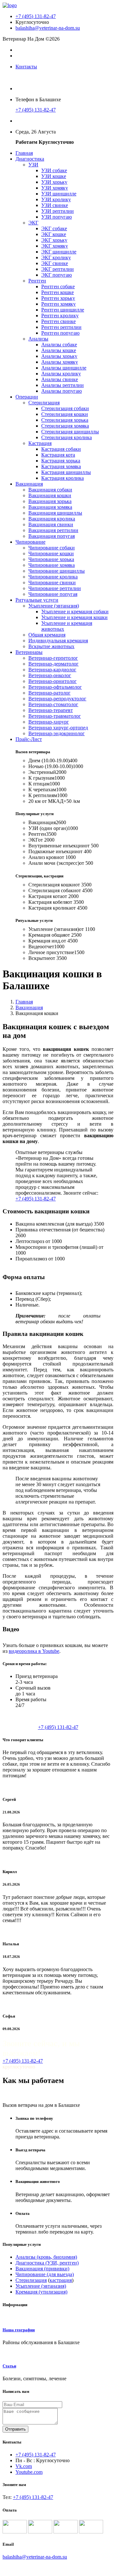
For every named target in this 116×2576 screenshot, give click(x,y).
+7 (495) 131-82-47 (36, 16)
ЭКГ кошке (54, 234)
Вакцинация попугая (52, 536)
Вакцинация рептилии (53, 530)
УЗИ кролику (56, 199)
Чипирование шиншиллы (57, 571)
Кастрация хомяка (61, 466)
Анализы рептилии (63, 385)
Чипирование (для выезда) (45, 2274)
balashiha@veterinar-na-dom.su (48, 28)
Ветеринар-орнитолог (53, 681)
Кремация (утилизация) (41, 2292)
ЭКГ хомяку (55, 246)
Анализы (38, 339)
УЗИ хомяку (55, 188)
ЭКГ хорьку (54, 240)
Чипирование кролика (53, 577)
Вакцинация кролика (52, 519)
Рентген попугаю (60, 333)
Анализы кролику (61, 374)
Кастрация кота (58, 455)
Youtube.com (29, 2472)
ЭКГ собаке (54, 228)
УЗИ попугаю (57, 217)
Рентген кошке (58, 292)
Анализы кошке (59, 350)
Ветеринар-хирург (49, 722)
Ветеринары (29, 652)
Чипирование (30, 542)
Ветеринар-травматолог (55, 716)
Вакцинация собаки (50, 490)
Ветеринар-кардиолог (52, 670)
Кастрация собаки (61, 449)
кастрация (61, 2280)
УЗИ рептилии (58, 211)
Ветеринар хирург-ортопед (58, 728)
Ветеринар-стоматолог (53, 704)
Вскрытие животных (51, 646)
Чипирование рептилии (55, 588)
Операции (27, 397)
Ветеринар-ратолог (49, 693)
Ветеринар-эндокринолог (57, 733)
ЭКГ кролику (56, 257)
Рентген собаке (58, 286)
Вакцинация (29, 484)
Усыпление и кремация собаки (75, 612)
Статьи (9, 2366)
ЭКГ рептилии (58, 269)
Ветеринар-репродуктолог (57, 699)
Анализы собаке (59, 345)
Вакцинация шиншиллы (55, 513)
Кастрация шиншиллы (66, 472)
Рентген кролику (60, 316)
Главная (24, 153)
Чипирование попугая (53, 594)
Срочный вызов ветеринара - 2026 (40, 2568)
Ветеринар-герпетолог (53, 658)
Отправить (15, 2429)
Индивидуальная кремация (58, 641)
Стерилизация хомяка (65, 426)
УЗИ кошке (54, 176)
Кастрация (40, 443)
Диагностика (30, 159)
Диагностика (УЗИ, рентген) (47, 2263)
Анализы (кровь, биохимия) (46, 2257)
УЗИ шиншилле (59, 194)
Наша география (19, 2330)
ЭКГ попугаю (57, 275)
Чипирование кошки (51, 553)
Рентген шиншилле (63, 310)
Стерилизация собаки (65, 408)
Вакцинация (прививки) (42, 2269)
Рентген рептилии (61, 327)
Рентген (37, 281)
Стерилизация (44, 403)
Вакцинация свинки (51, 524)
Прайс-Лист (29, 739)
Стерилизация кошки (65, 414)
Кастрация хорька (61, 461)
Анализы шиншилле (64, 368)
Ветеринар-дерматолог (53, 664)
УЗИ (33, 165)
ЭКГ (33, 223)
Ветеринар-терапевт (51, 710)
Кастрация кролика (63, 478)
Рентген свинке (58, 321)
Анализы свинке (60, 379)
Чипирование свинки (52, 582)
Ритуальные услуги (37, 600)
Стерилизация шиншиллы (70, 432)
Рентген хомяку (58, 304)
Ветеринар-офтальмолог (55, 687)
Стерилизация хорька (65, 420)
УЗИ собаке (54, 170)
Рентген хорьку (58, 298)
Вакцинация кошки (50, 495)
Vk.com (24, 2466)
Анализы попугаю (62, 391)
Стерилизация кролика (67, 437)
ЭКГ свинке (55, 263)
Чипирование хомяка (52, 565)
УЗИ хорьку (54, 182)
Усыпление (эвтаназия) (54, 606)
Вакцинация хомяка (50, 507)
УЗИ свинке (55, 205)
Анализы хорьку (59, 356)
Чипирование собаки (52, 548)
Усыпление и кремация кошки (74, 617)
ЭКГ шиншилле (59, 252)
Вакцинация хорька (50, 501)
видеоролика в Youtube (34, 1651)
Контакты (26, 67)
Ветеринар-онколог (50, 675)
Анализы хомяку (60, 362)
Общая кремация (47, 635)
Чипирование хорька (51, 559)
